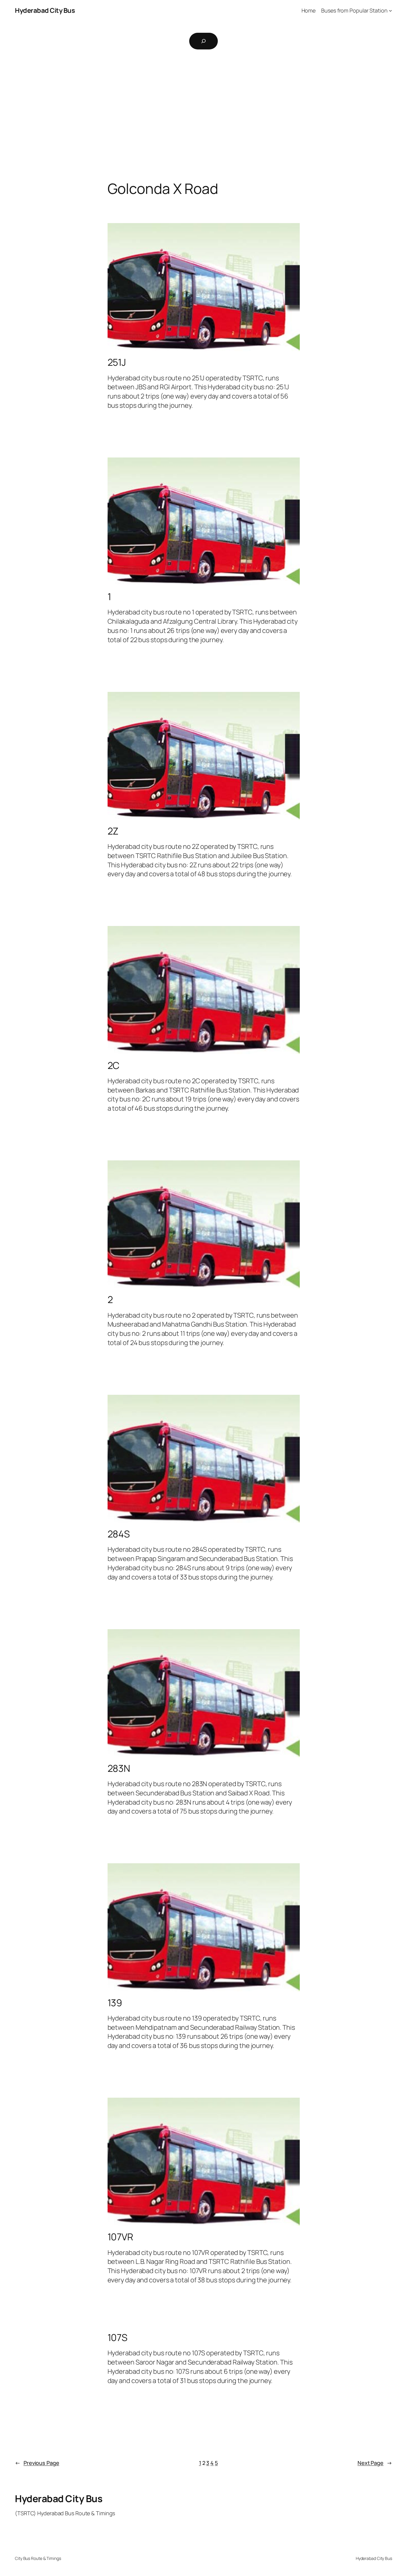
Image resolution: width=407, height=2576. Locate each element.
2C (114, 1065)
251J (117, 362)
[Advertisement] (203, 118)
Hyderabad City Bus (45, 10)
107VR (121, 2237)
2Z (113, 831)
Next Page (375, 2463)
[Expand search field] (203, 41)
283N (119, 1768)
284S (119, 1534)
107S (118, 2337)
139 (115, 2003)
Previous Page (37, 2463)
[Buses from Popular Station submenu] (390, 11)
